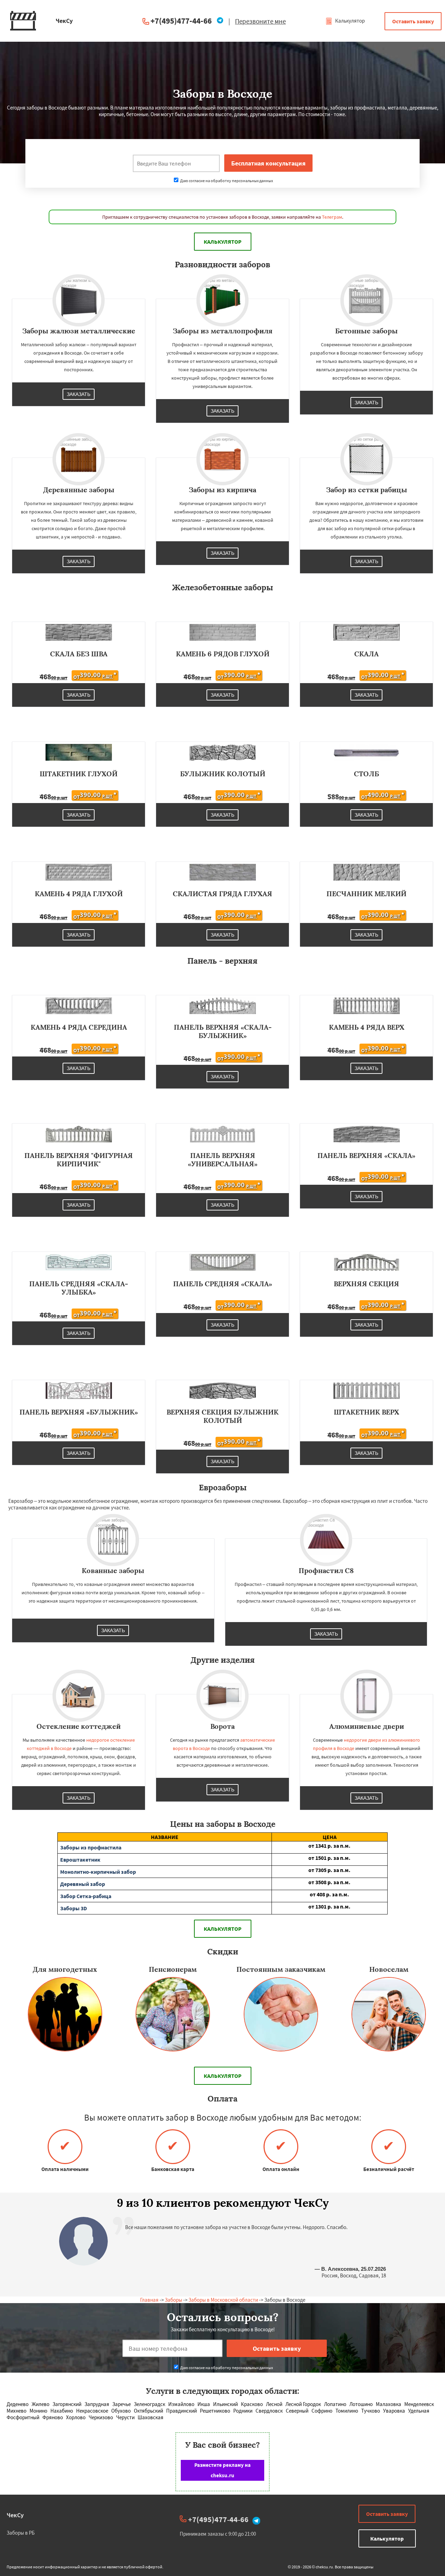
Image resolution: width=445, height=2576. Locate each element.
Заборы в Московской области (223, 2300)
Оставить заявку (413, 21)
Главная (149, 2300)
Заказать (79, 394)
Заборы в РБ (21, 2533)
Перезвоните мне (260, 21)
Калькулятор (349, 21)
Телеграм (332, 217)
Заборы (173, 2300)
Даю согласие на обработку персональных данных (226, 181)
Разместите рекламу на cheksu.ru (222, 2470)
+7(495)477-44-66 (181, 21)
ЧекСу (15, 2515)
